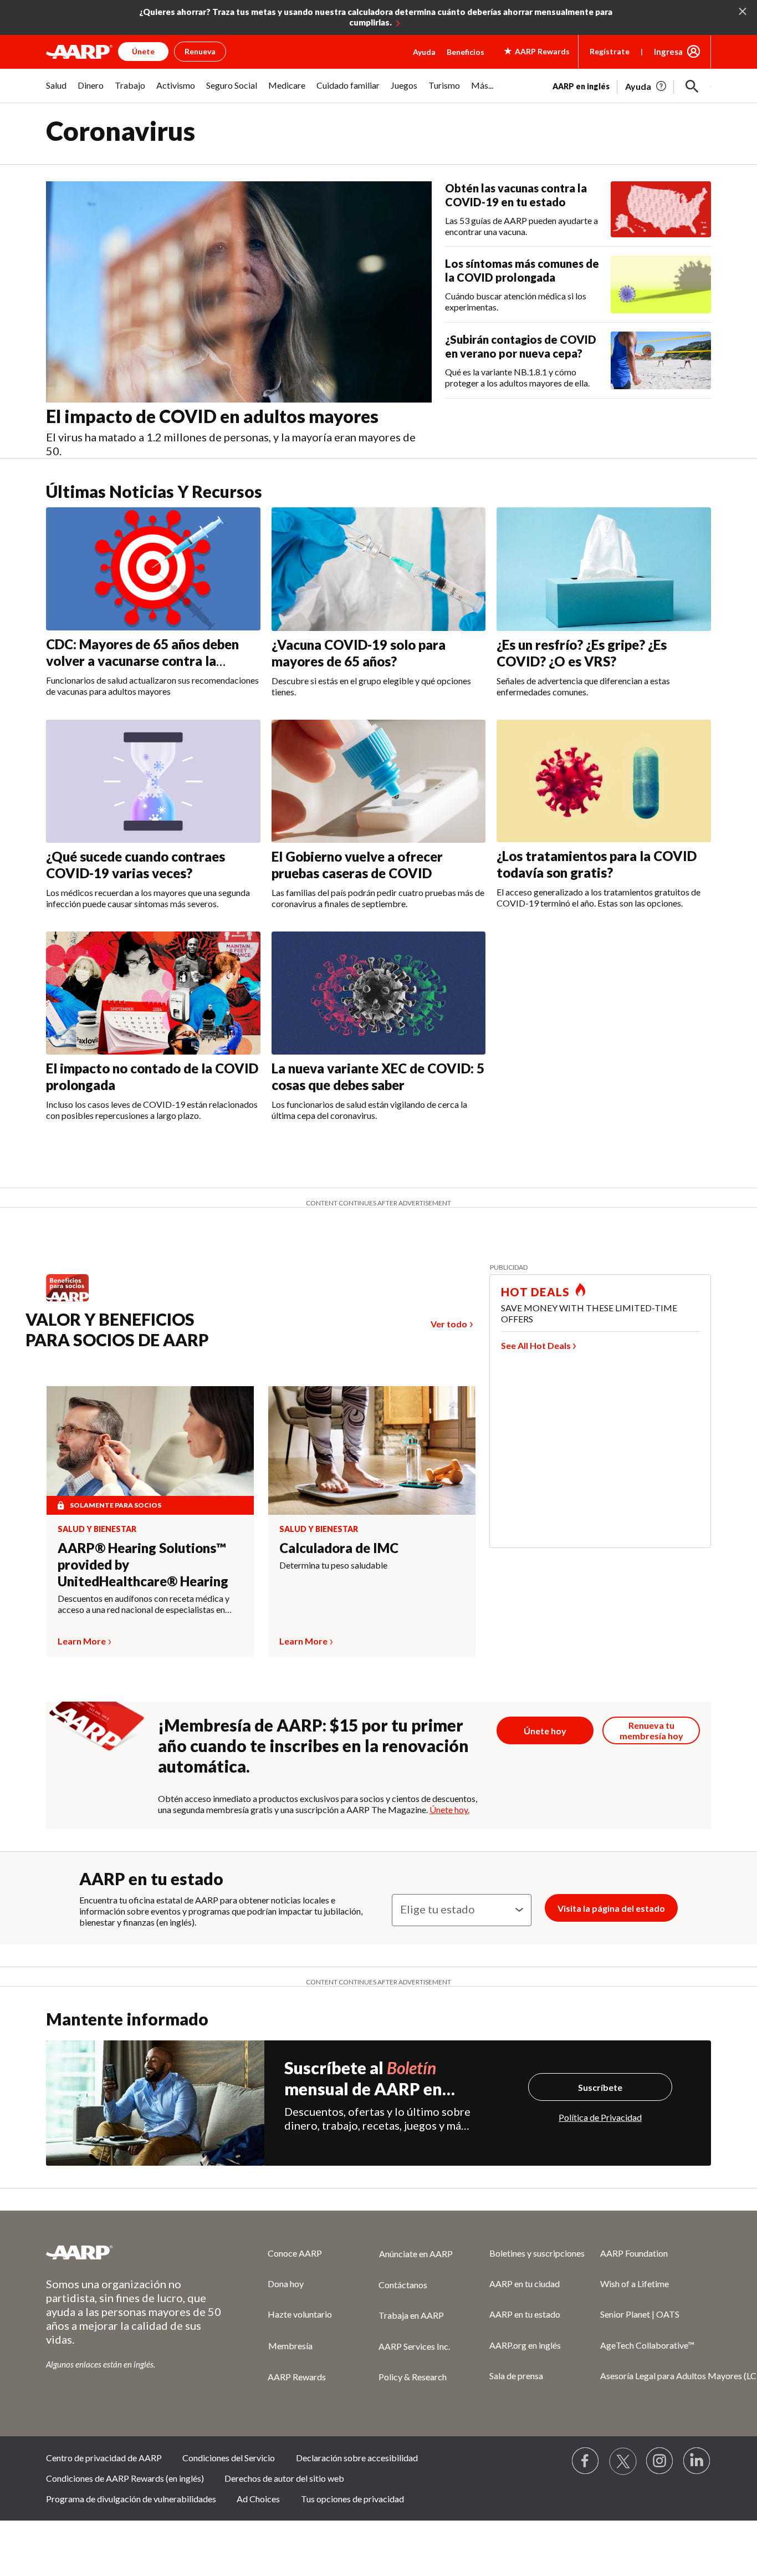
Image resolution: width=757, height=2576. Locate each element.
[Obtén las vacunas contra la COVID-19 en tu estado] (661, 210)
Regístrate (610, 51)
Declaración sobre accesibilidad (357, 2458)
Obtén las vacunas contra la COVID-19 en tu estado (516, 195)
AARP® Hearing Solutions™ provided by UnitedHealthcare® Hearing (143, 1564)
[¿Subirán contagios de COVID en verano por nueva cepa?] (661, 360)
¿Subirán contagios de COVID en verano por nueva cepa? (521, 346)
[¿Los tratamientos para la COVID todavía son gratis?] (604, 781)
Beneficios (466, 52)
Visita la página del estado (611, 1908)
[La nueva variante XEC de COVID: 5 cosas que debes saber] (379, 993)
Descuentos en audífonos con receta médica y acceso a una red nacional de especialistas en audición (144, 1604)
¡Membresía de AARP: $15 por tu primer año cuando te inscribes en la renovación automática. (313, 1745)
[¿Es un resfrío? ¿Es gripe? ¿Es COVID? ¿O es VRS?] (604, 569)
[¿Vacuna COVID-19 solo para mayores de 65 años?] (379, 569)
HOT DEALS (535, 1292)
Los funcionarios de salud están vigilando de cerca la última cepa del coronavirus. (369, 1110)
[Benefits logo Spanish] (73, 1301)
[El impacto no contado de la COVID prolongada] (153, 993)
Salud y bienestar (97, 1529)
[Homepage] (79, 52)
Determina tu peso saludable (333, 1565)
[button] (692, 86)
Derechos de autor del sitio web (284, 2478)
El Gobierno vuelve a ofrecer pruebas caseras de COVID (357, 865)
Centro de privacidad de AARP (104, 2458)
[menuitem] (56, 91)
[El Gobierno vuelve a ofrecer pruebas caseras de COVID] (379, 781)
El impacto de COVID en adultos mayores (212, 416)
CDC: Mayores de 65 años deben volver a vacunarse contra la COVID (142, 661)
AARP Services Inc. (414, 2346)
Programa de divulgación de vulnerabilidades (131, 2499)
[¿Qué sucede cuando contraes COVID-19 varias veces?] (153, 781)
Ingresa (668, 52)
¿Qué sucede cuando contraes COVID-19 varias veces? (135, 865)
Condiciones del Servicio (229, 2458)
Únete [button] (143, 51)
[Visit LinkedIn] (697, 2461)
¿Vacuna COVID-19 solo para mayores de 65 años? (359, 653)
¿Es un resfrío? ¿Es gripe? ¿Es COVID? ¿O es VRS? (582, 653)
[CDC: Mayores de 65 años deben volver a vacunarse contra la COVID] (153, 569)
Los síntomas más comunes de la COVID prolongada (522, 270)
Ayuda (424, 52)
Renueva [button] (200, 51)
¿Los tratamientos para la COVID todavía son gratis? (597, 864)
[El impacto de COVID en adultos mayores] (239, 292)
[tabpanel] (632, 85)
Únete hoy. (449, 1809)
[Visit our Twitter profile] (623, 2461)
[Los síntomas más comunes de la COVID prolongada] (661, 284)
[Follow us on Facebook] (586, 2461)
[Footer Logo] (135, 2252)
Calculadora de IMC (339, 1548)
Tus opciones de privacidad (352, 2499)
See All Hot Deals (536, 1345)
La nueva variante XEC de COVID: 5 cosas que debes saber (378, 1076)
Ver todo (449, 1324)
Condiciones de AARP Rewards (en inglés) (125, 2478)
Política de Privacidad (600, 2117)
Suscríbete (600, 2087)
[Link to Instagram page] (660, 2461)
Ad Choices (258, 2499)
